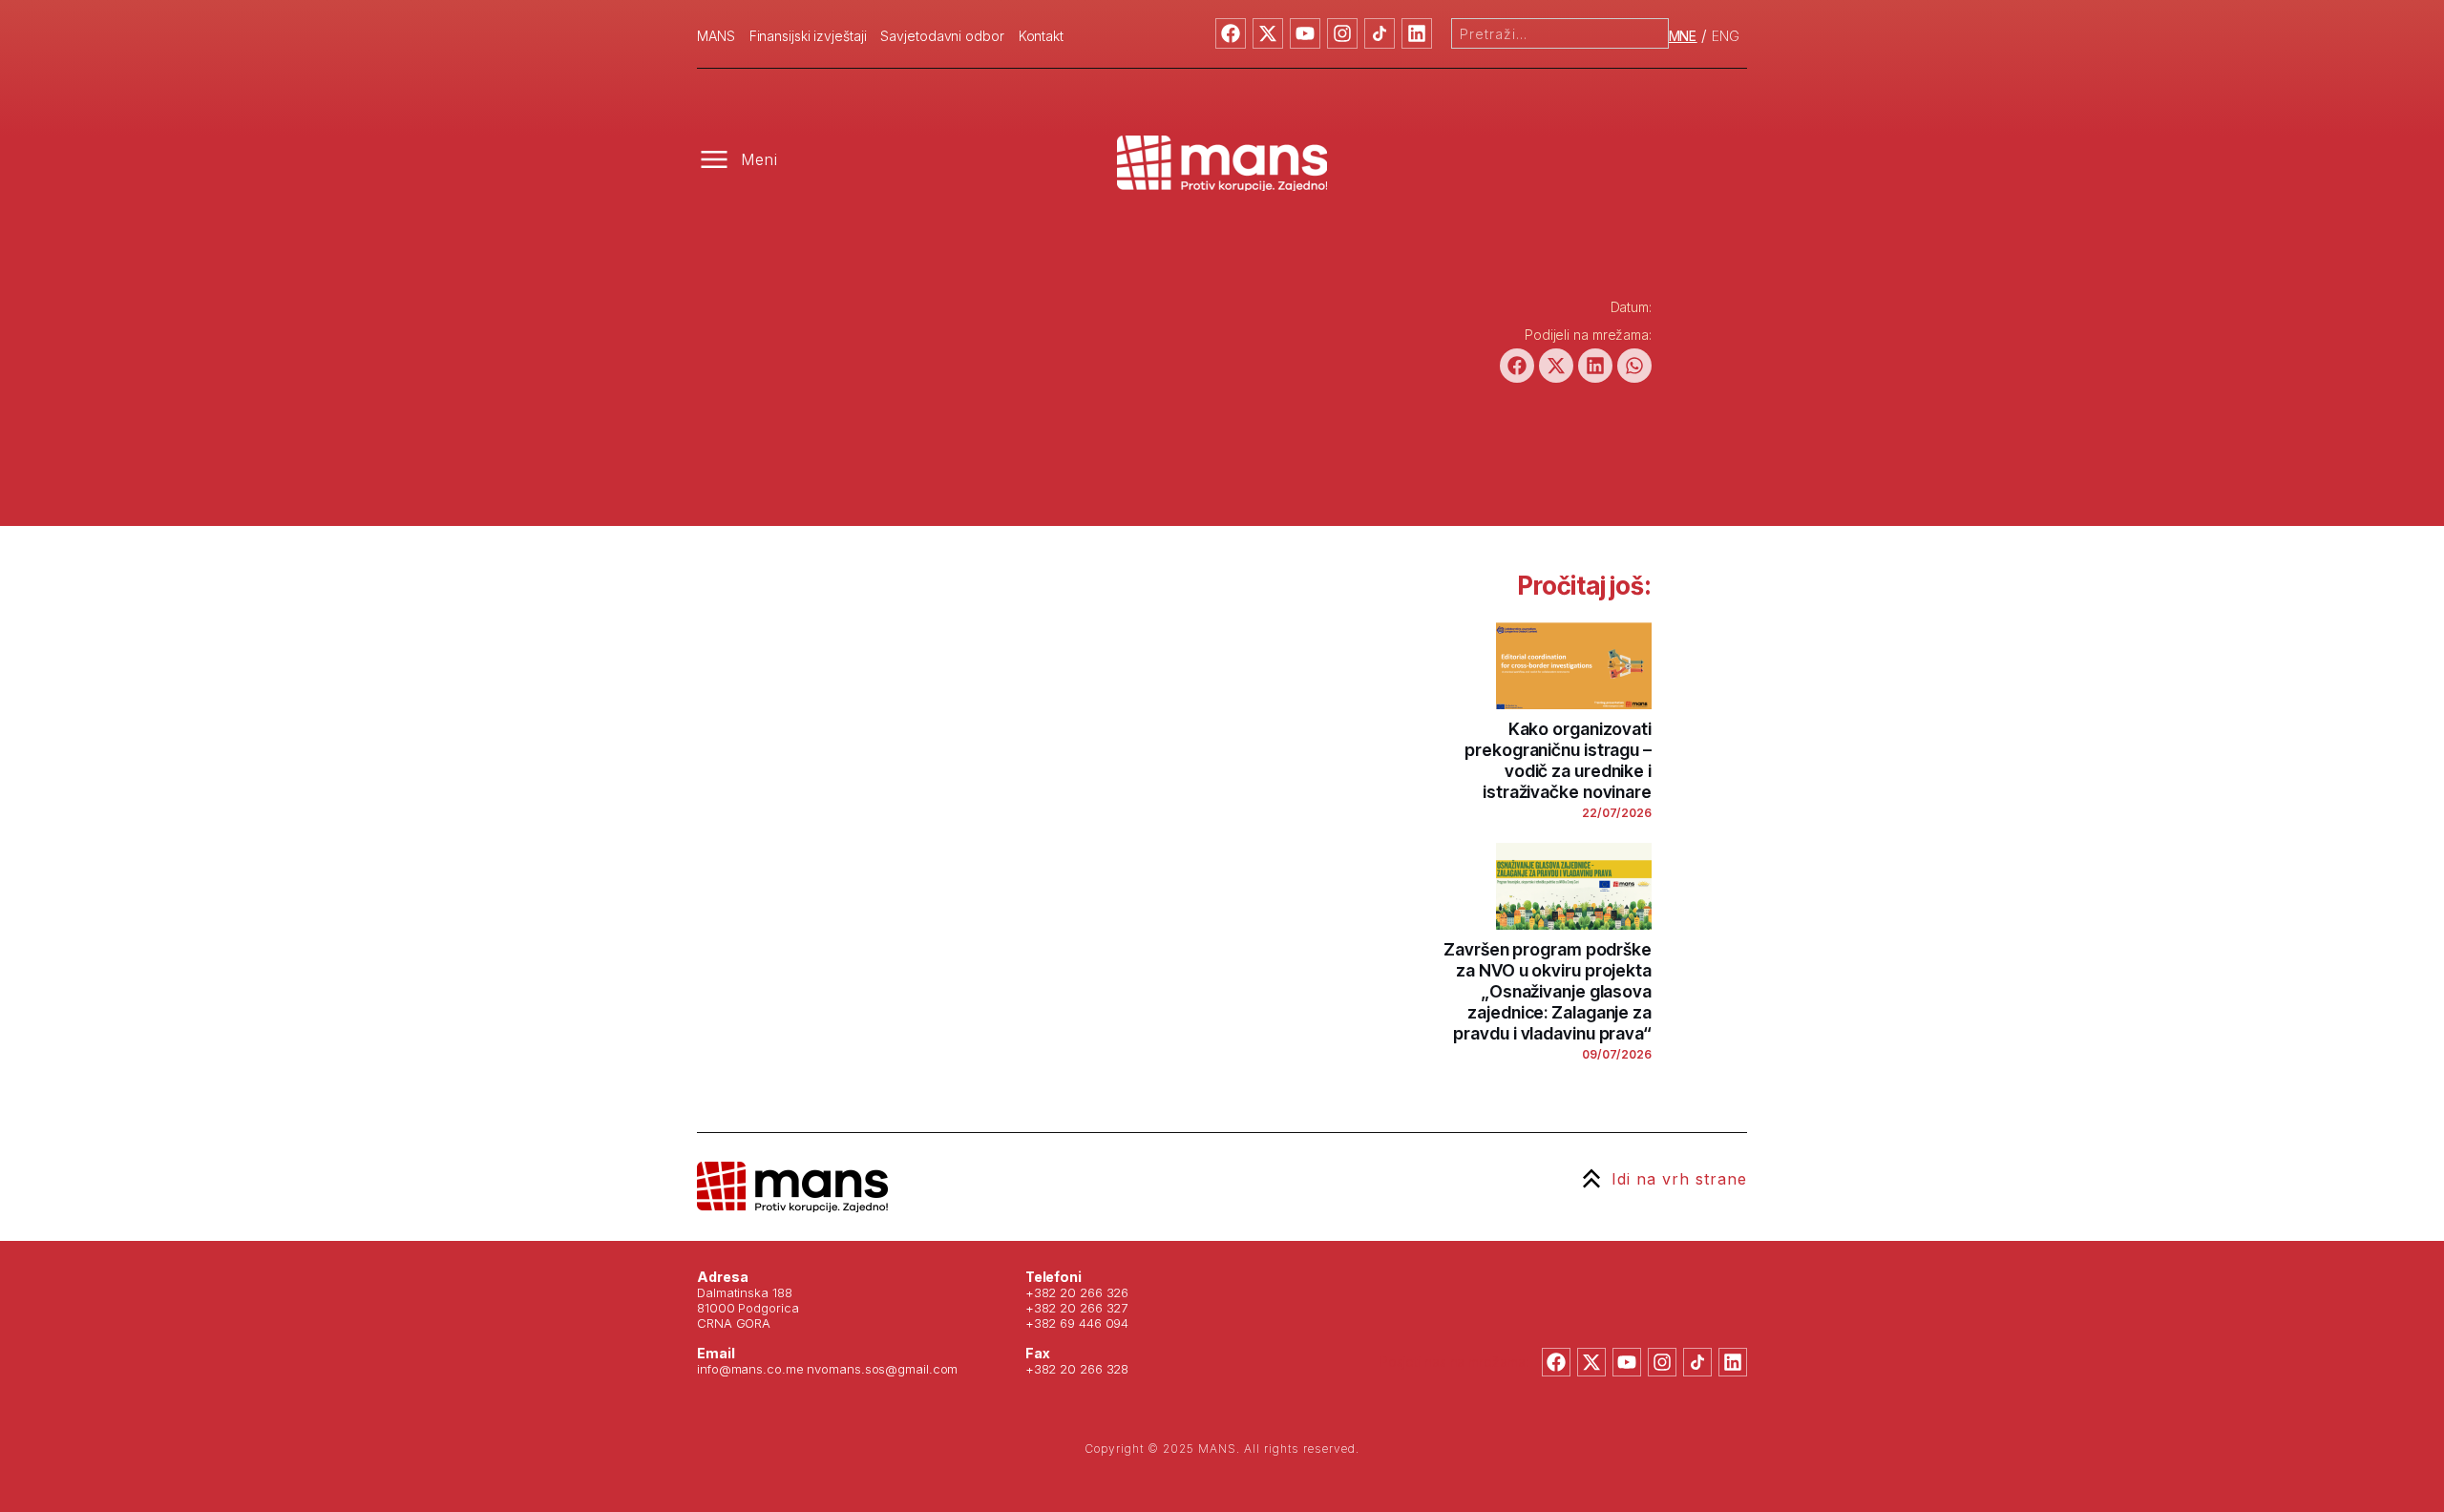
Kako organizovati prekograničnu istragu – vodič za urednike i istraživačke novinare (1558, 760)
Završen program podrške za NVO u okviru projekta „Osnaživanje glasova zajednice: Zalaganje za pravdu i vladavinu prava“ (1548, 991)
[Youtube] (1305, 33)
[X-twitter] (1268, 33)
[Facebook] (1231, 33)
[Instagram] (1342, 33)
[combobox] (1560, 33)
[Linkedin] (1417, 33)
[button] (1517, 366)
